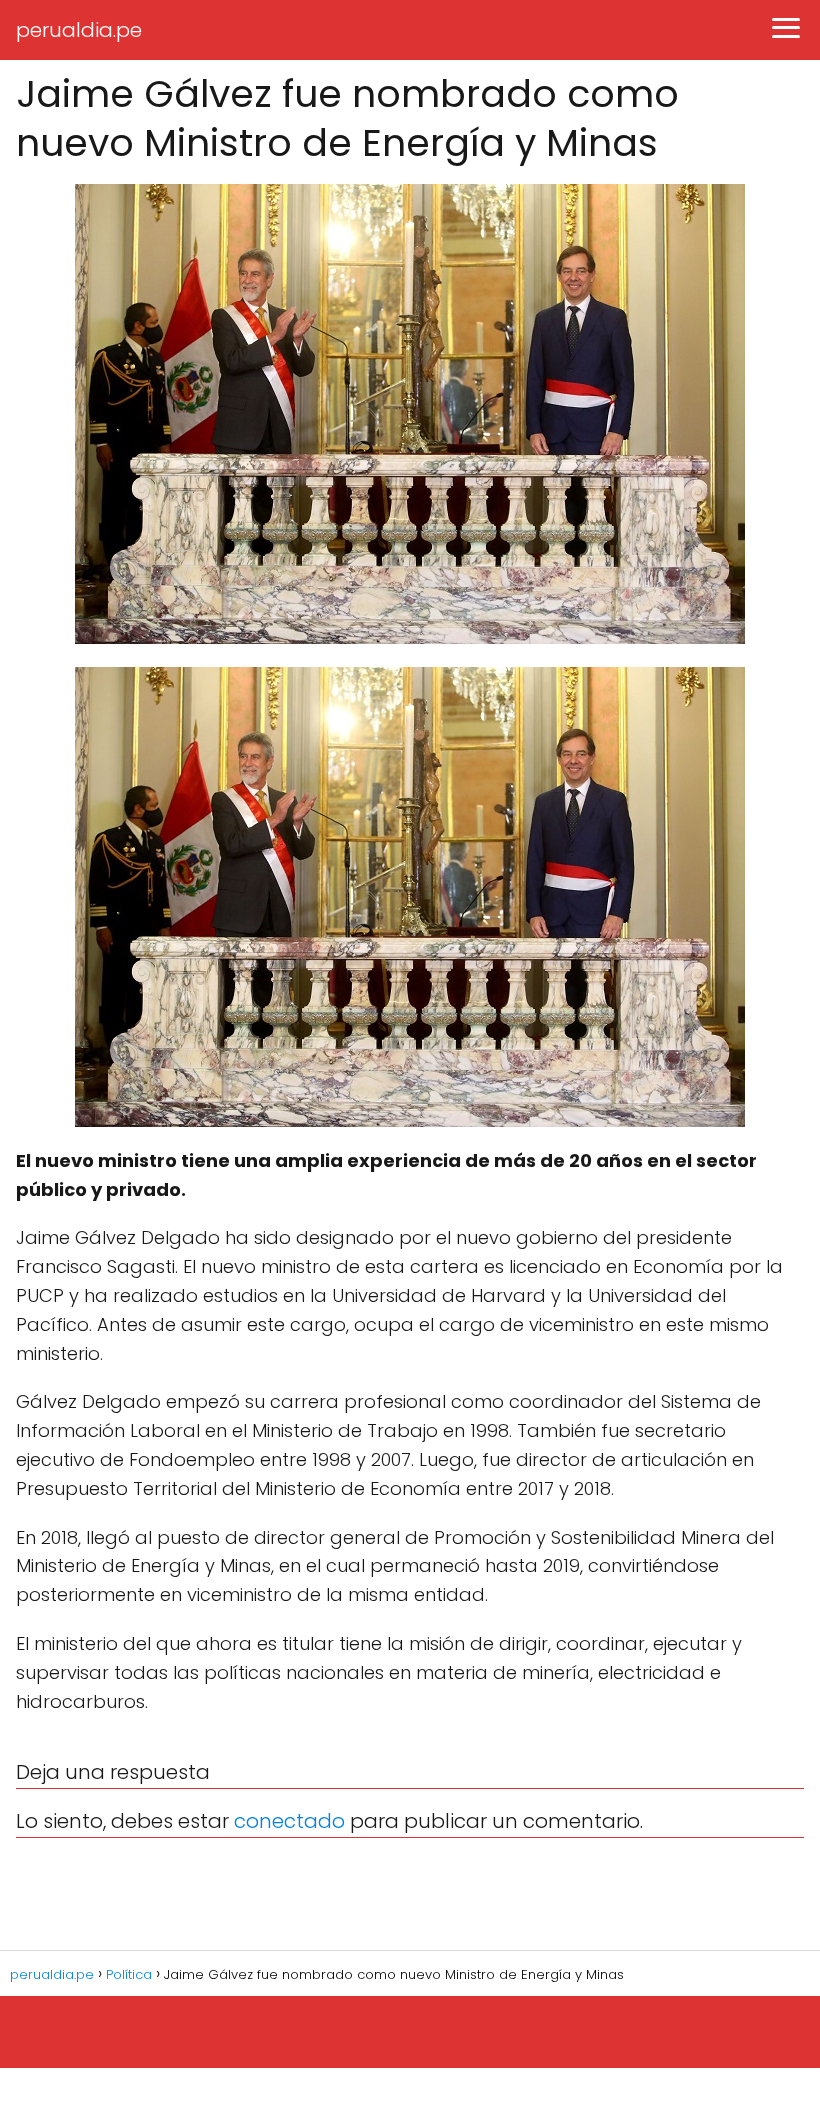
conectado (289, 1821)
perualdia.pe (79, 30)
